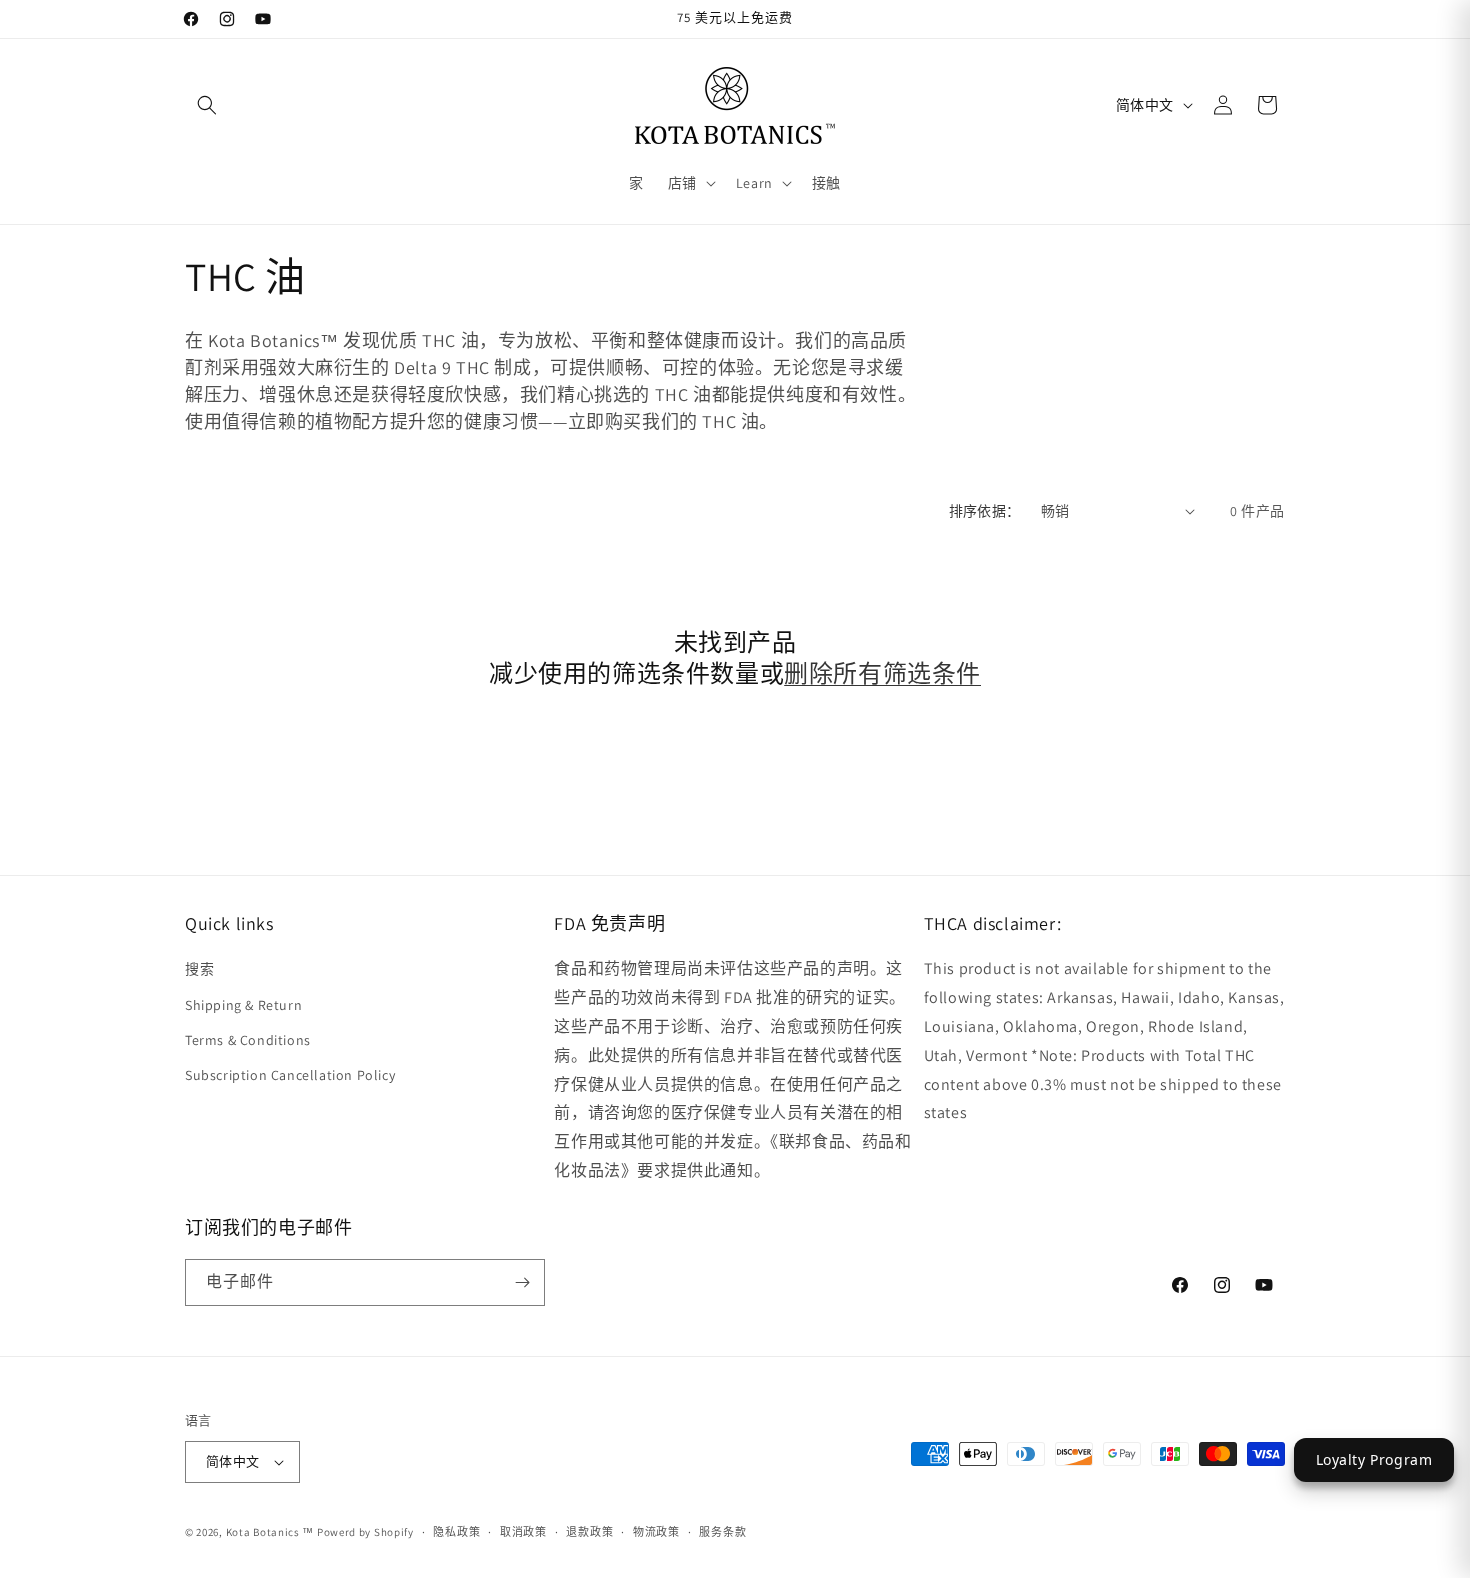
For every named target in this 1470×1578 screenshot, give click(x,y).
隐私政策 (456, 1532)
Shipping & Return (243, 1005)
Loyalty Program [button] (1374, 1459)
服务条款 (722, 1532)
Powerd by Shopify (365, 1532)
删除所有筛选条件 (882, 673)
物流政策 (656, 1532)
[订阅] (522, 1282)
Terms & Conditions (248, 1040)
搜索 (199, 969)
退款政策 (589, 1532)
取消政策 (523, 1532)
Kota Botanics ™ (270, 1532)
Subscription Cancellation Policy (290, 1075)
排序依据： (985, 511)
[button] (207, 105)
